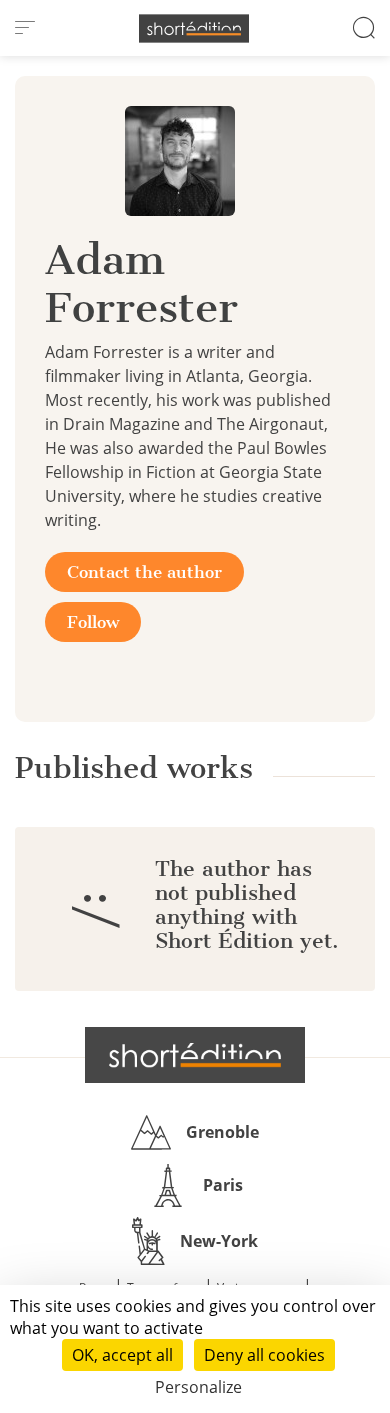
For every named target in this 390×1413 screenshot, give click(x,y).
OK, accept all (122, 1355)
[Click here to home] (195, 1055)
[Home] (194, 28)
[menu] (25, 28)
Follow (93, 622)
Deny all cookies (264, 1355)
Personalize (198, 1387)
